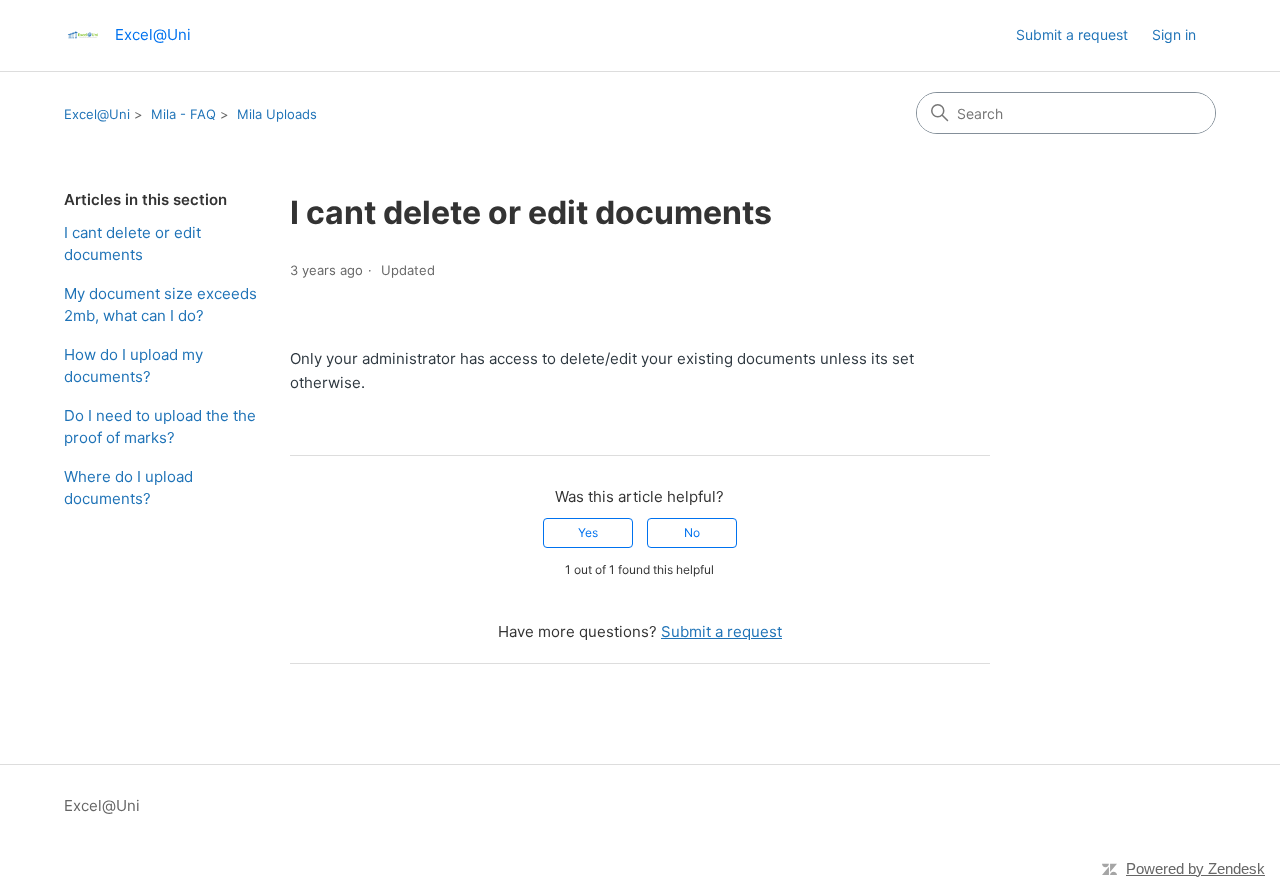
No (692, 532)
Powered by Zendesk (1195, 868)
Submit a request (1072, 34)
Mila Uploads (277, 114)
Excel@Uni (97, 114)
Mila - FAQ (183, 114)
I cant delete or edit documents (132, 244)
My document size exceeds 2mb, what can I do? (160, 305)
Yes (588, 532)
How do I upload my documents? (133, 366)
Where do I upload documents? (128, 488)
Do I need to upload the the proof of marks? (160, 427)
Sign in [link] (1174, 34)
